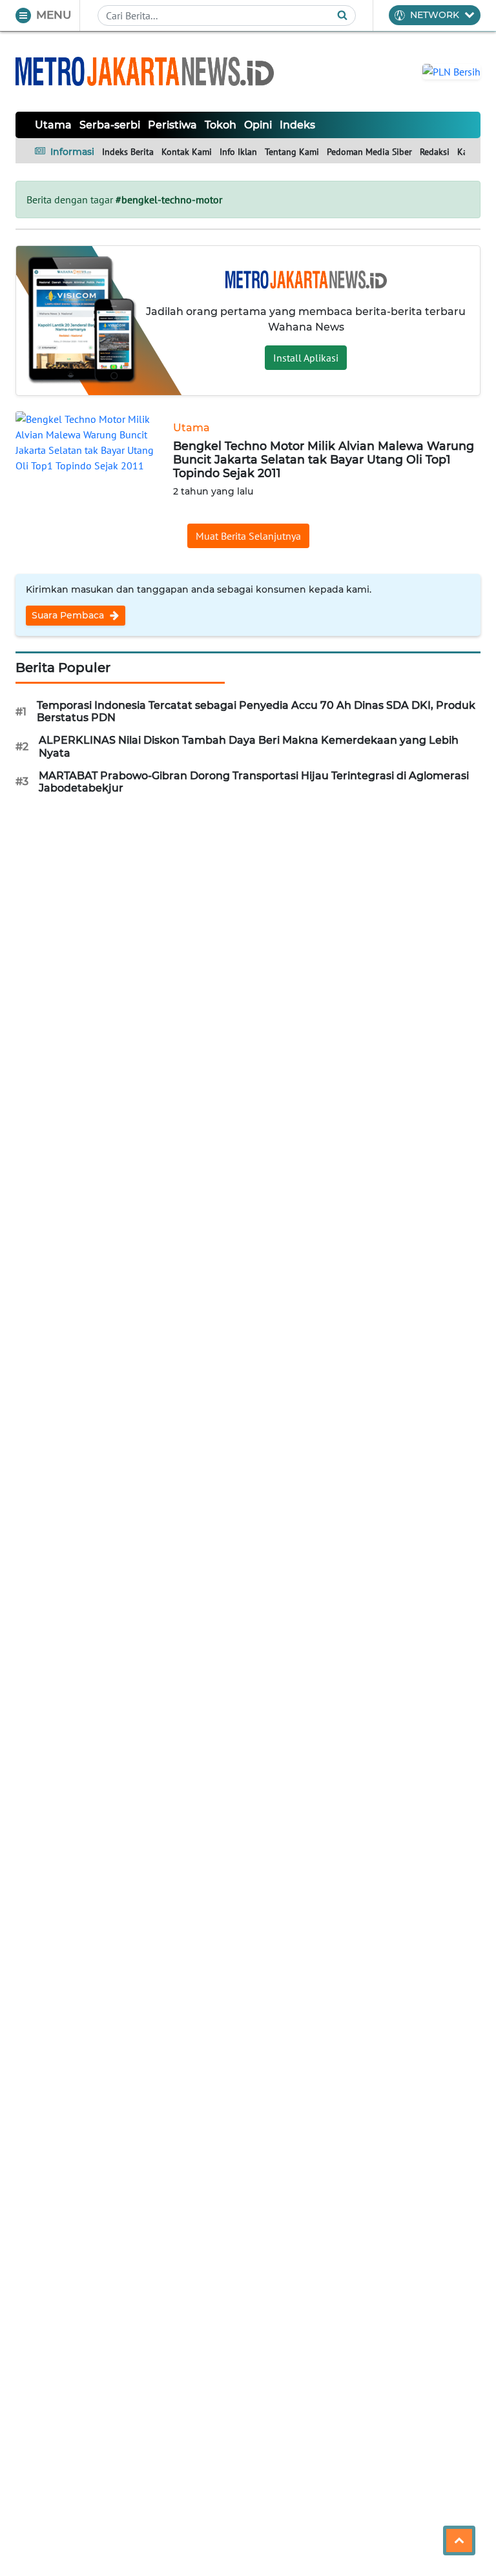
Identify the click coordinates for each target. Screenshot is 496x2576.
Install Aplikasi (306, 358)
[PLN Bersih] (451, 70)
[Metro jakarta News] (145, 71)
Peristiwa (172, 125)
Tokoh (221, 125)
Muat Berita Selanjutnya (248, 536)
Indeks (297, 125)
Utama (53, 125)
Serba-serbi (110, 125)
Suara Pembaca (69, 615)
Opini (258, 125)
